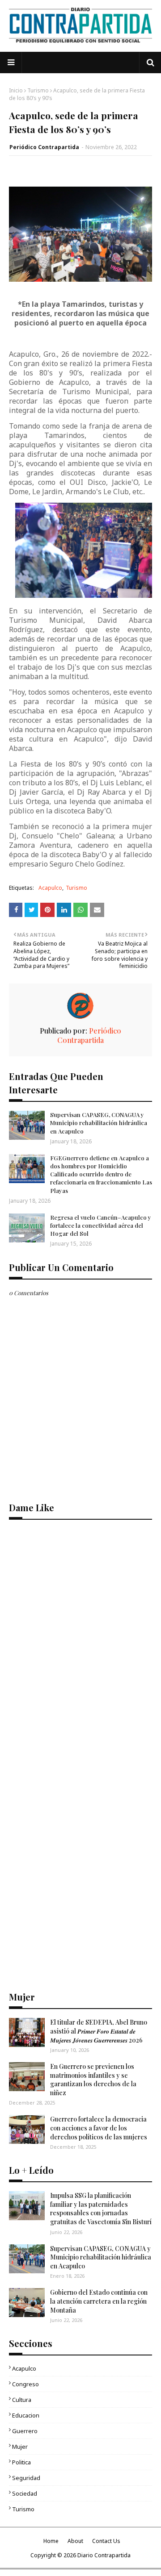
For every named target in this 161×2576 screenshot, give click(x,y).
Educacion (26, 2415)
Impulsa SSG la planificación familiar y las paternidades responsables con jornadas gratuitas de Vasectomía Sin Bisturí (101, 2209)
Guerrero (25, 2431)
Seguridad (26, 2478)
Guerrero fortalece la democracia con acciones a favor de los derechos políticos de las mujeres (99, 2128)
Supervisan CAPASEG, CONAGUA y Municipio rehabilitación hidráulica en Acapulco (99, 1123)
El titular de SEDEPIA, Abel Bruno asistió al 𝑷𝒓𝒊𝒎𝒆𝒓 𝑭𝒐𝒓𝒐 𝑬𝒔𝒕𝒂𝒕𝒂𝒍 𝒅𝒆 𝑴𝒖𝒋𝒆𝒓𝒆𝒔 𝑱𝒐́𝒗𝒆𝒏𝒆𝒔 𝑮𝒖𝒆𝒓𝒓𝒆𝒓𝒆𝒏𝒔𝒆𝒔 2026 (99, 2031)
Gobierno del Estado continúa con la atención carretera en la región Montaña (99, 2301)
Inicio (16, 90)
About (75, 2541)
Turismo (38, 90)
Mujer (20, 2447)
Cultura (22, 2400)
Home (51, 2541)
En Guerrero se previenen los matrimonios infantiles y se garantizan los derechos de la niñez (93, 2080)
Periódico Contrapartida (44, 147)
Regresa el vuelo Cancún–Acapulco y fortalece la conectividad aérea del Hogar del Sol (101, 1225)
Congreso (25, 2384)
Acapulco (50, 888)
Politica (21, 2462)
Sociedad (25, 2493)
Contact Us (106, 2541)
